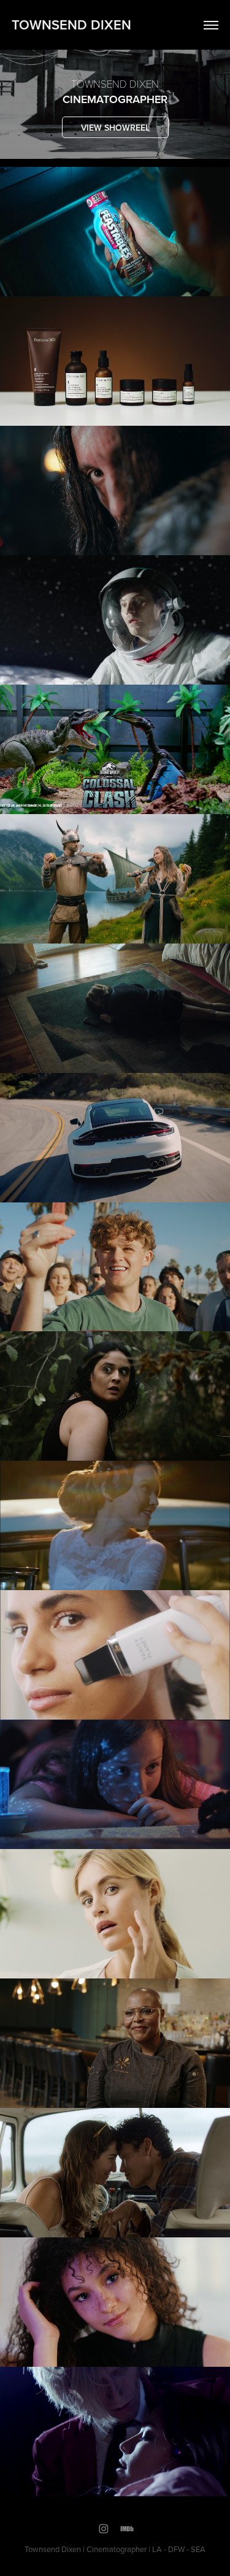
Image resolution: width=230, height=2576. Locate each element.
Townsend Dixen (71, 25)
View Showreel (115, 128)
